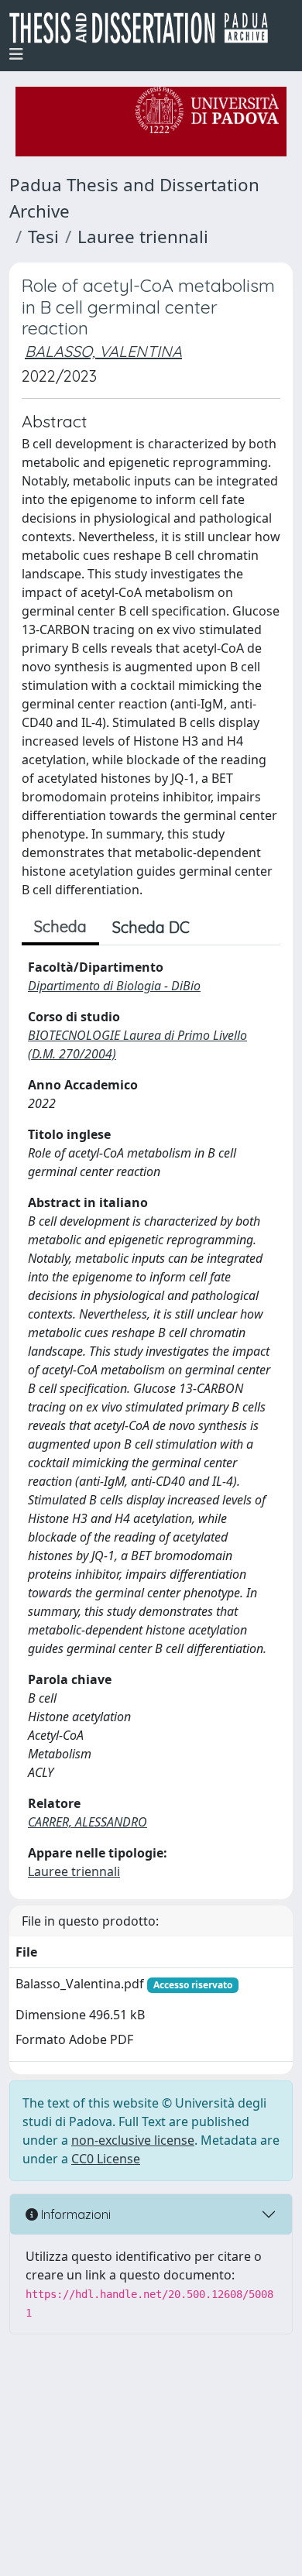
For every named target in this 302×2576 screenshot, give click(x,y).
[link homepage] (145, 28)
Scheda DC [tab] (151, 927)
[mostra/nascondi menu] (16, 54)
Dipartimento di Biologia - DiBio (114, 986)
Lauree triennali (143, 237)
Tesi (43, 237)
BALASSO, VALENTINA (103, 351)
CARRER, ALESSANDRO (88, 1822)
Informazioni (74, 2214)
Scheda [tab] (60, 926)
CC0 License (106, 2159)
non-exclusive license (133, 2140)
